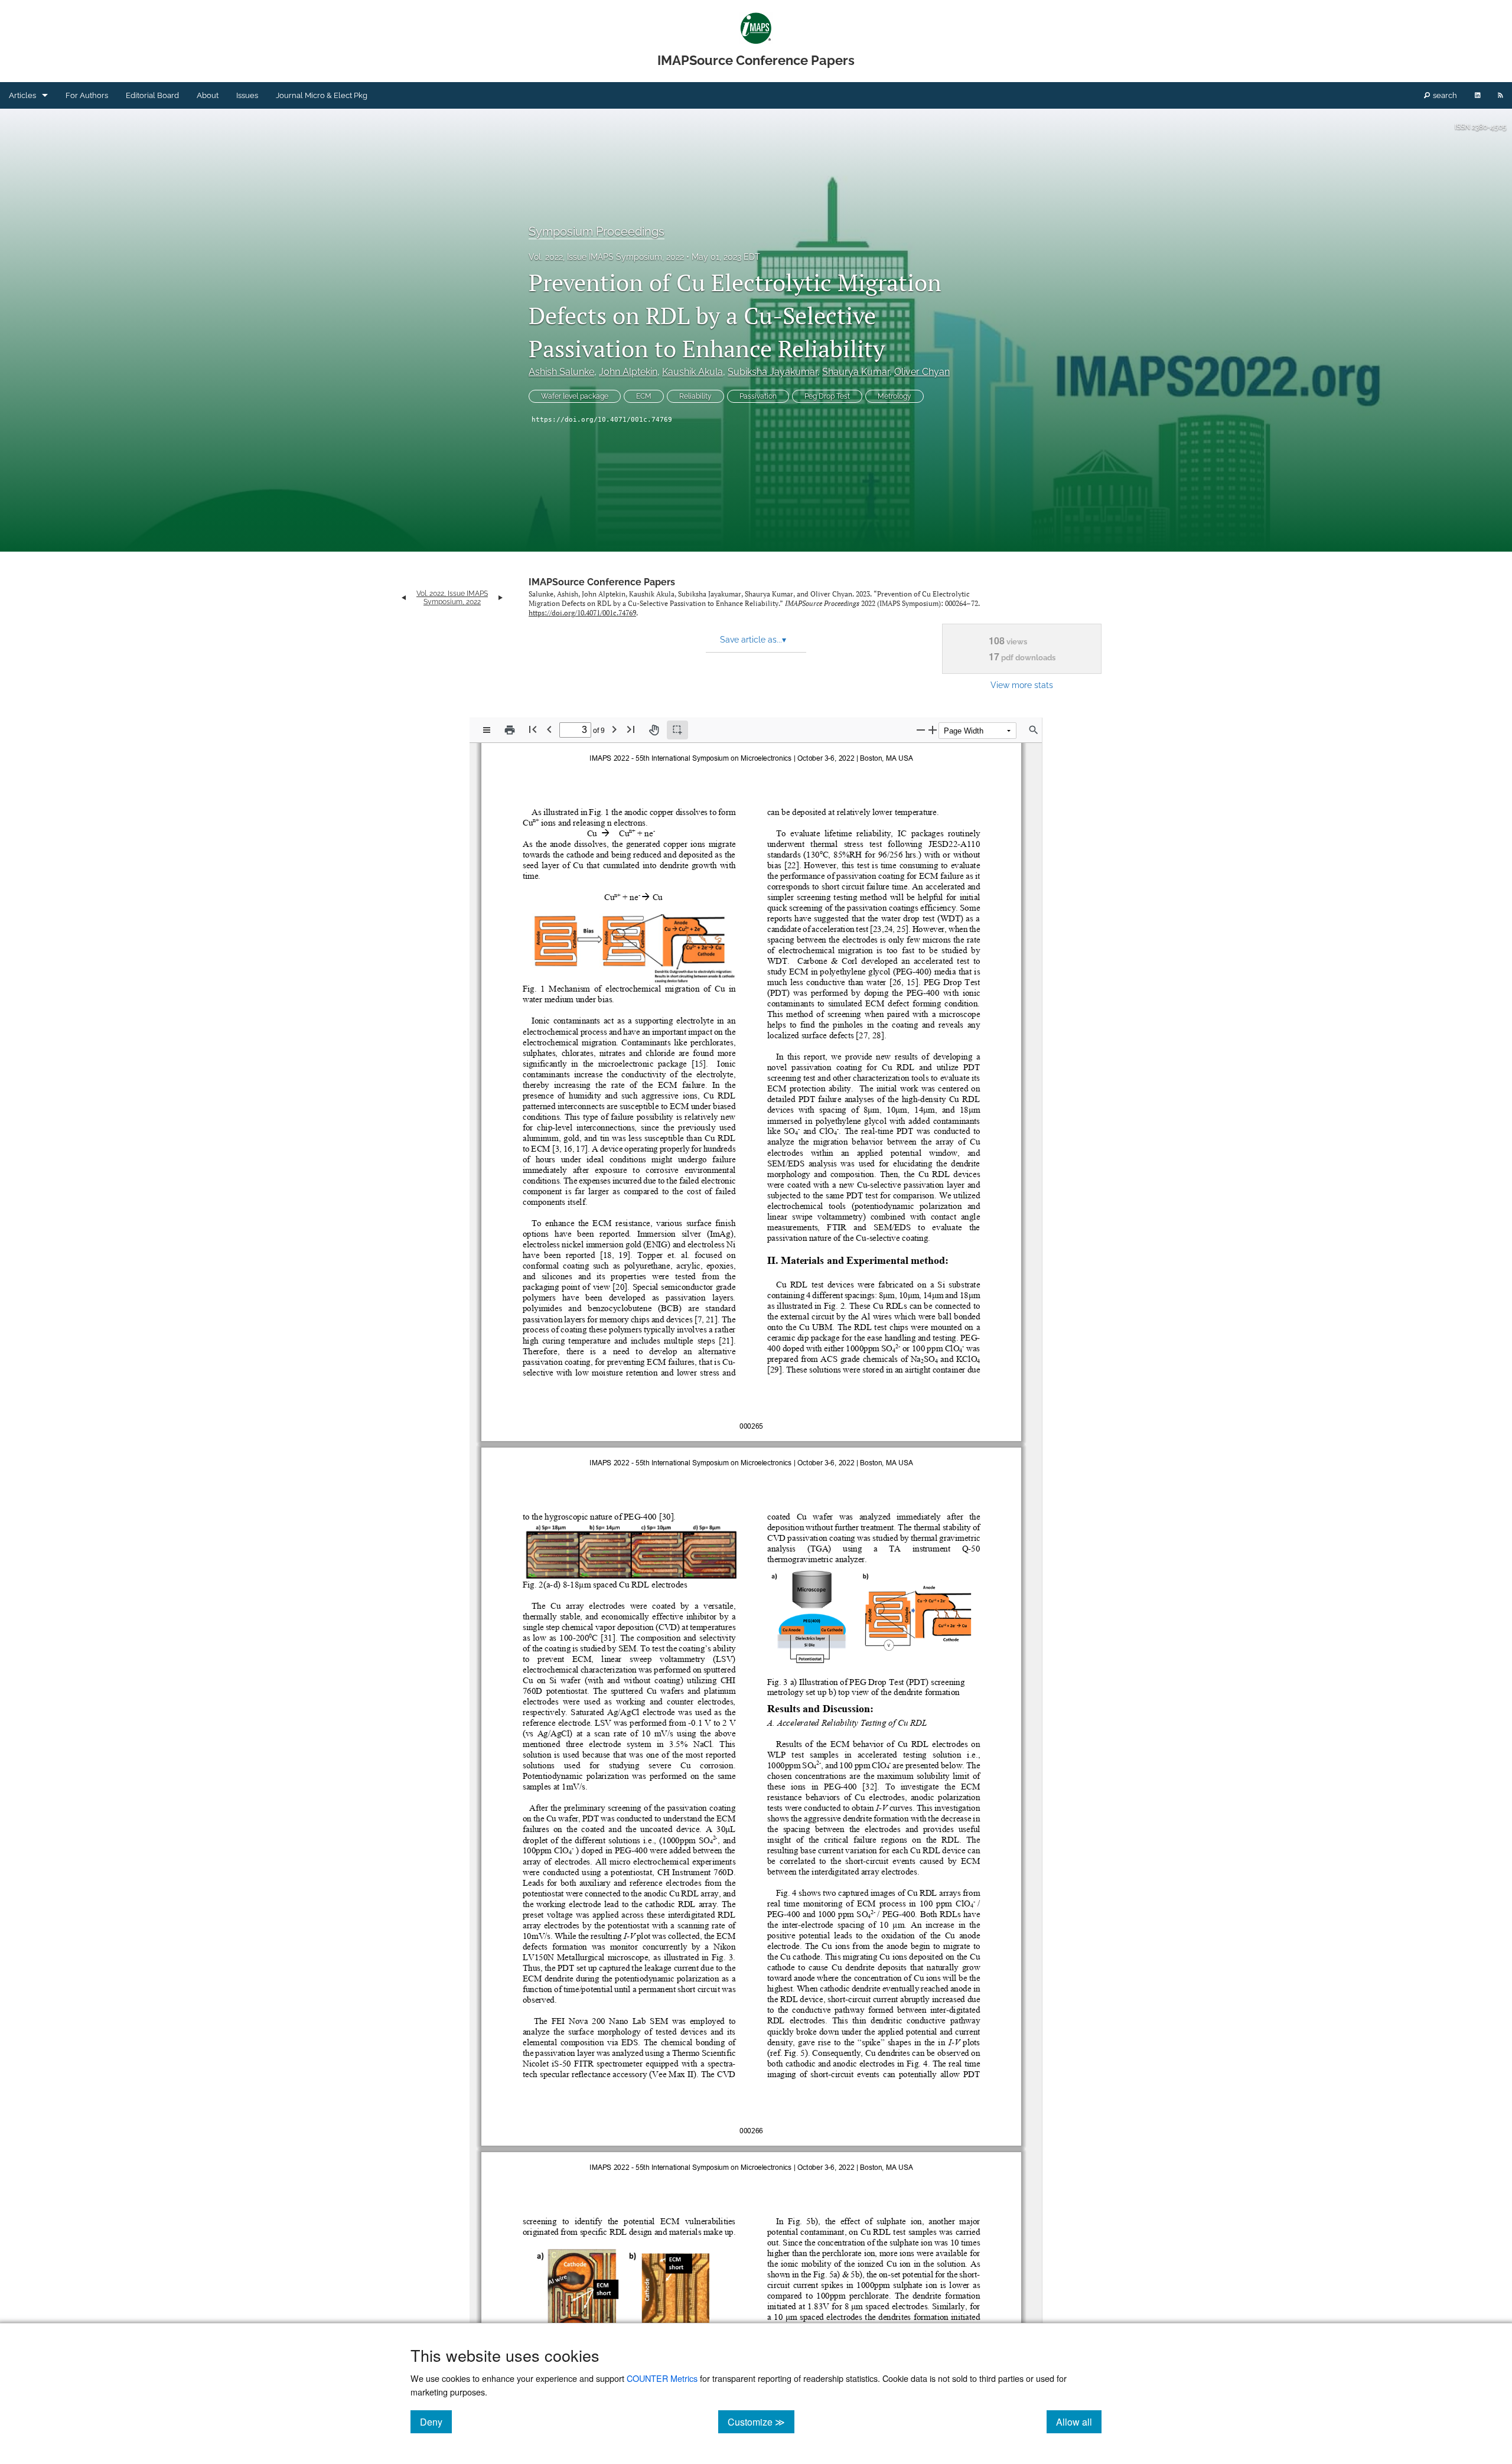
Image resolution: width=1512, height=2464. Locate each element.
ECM (644, 396)
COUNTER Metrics (662, 2378)
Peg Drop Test (827, 396)
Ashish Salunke (561, 372)
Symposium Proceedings (597, 232)
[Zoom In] (933, 730)
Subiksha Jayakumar (773, 372)
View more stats (1022, 685)
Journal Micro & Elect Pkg (322, 95)
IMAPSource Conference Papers (602, 582)
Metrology (895, 396)
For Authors (87, 95)
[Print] (510, 730)
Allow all (1079, 2421)
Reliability (695, 396)
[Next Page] (614, 729)
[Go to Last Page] (631, 729)
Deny (436, 2421)
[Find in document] (1034, 730)
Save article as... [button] (753, 640)
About (208, 95)
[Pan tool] (654, 730)
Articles (22, 95)
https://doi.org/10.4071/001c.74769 (602, 420)
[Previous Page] (549, 729)
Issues (247, 95)
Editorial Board (152, 95)
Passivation (758, 396)
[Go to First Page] (533, 729)
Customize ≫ (761, 2421)
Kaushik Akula (693, 372)
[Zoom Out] (921, 730)
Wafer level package (575, 396)
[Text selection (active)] (677, 730)
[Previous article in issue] (404, 598)
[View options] (487, 730)
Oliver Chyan (922, 372)
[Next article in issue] (501, 598)
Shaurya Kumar (856, 372)
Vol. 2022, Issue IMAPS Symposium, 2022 (606, 257)
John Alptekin (628, 372)
